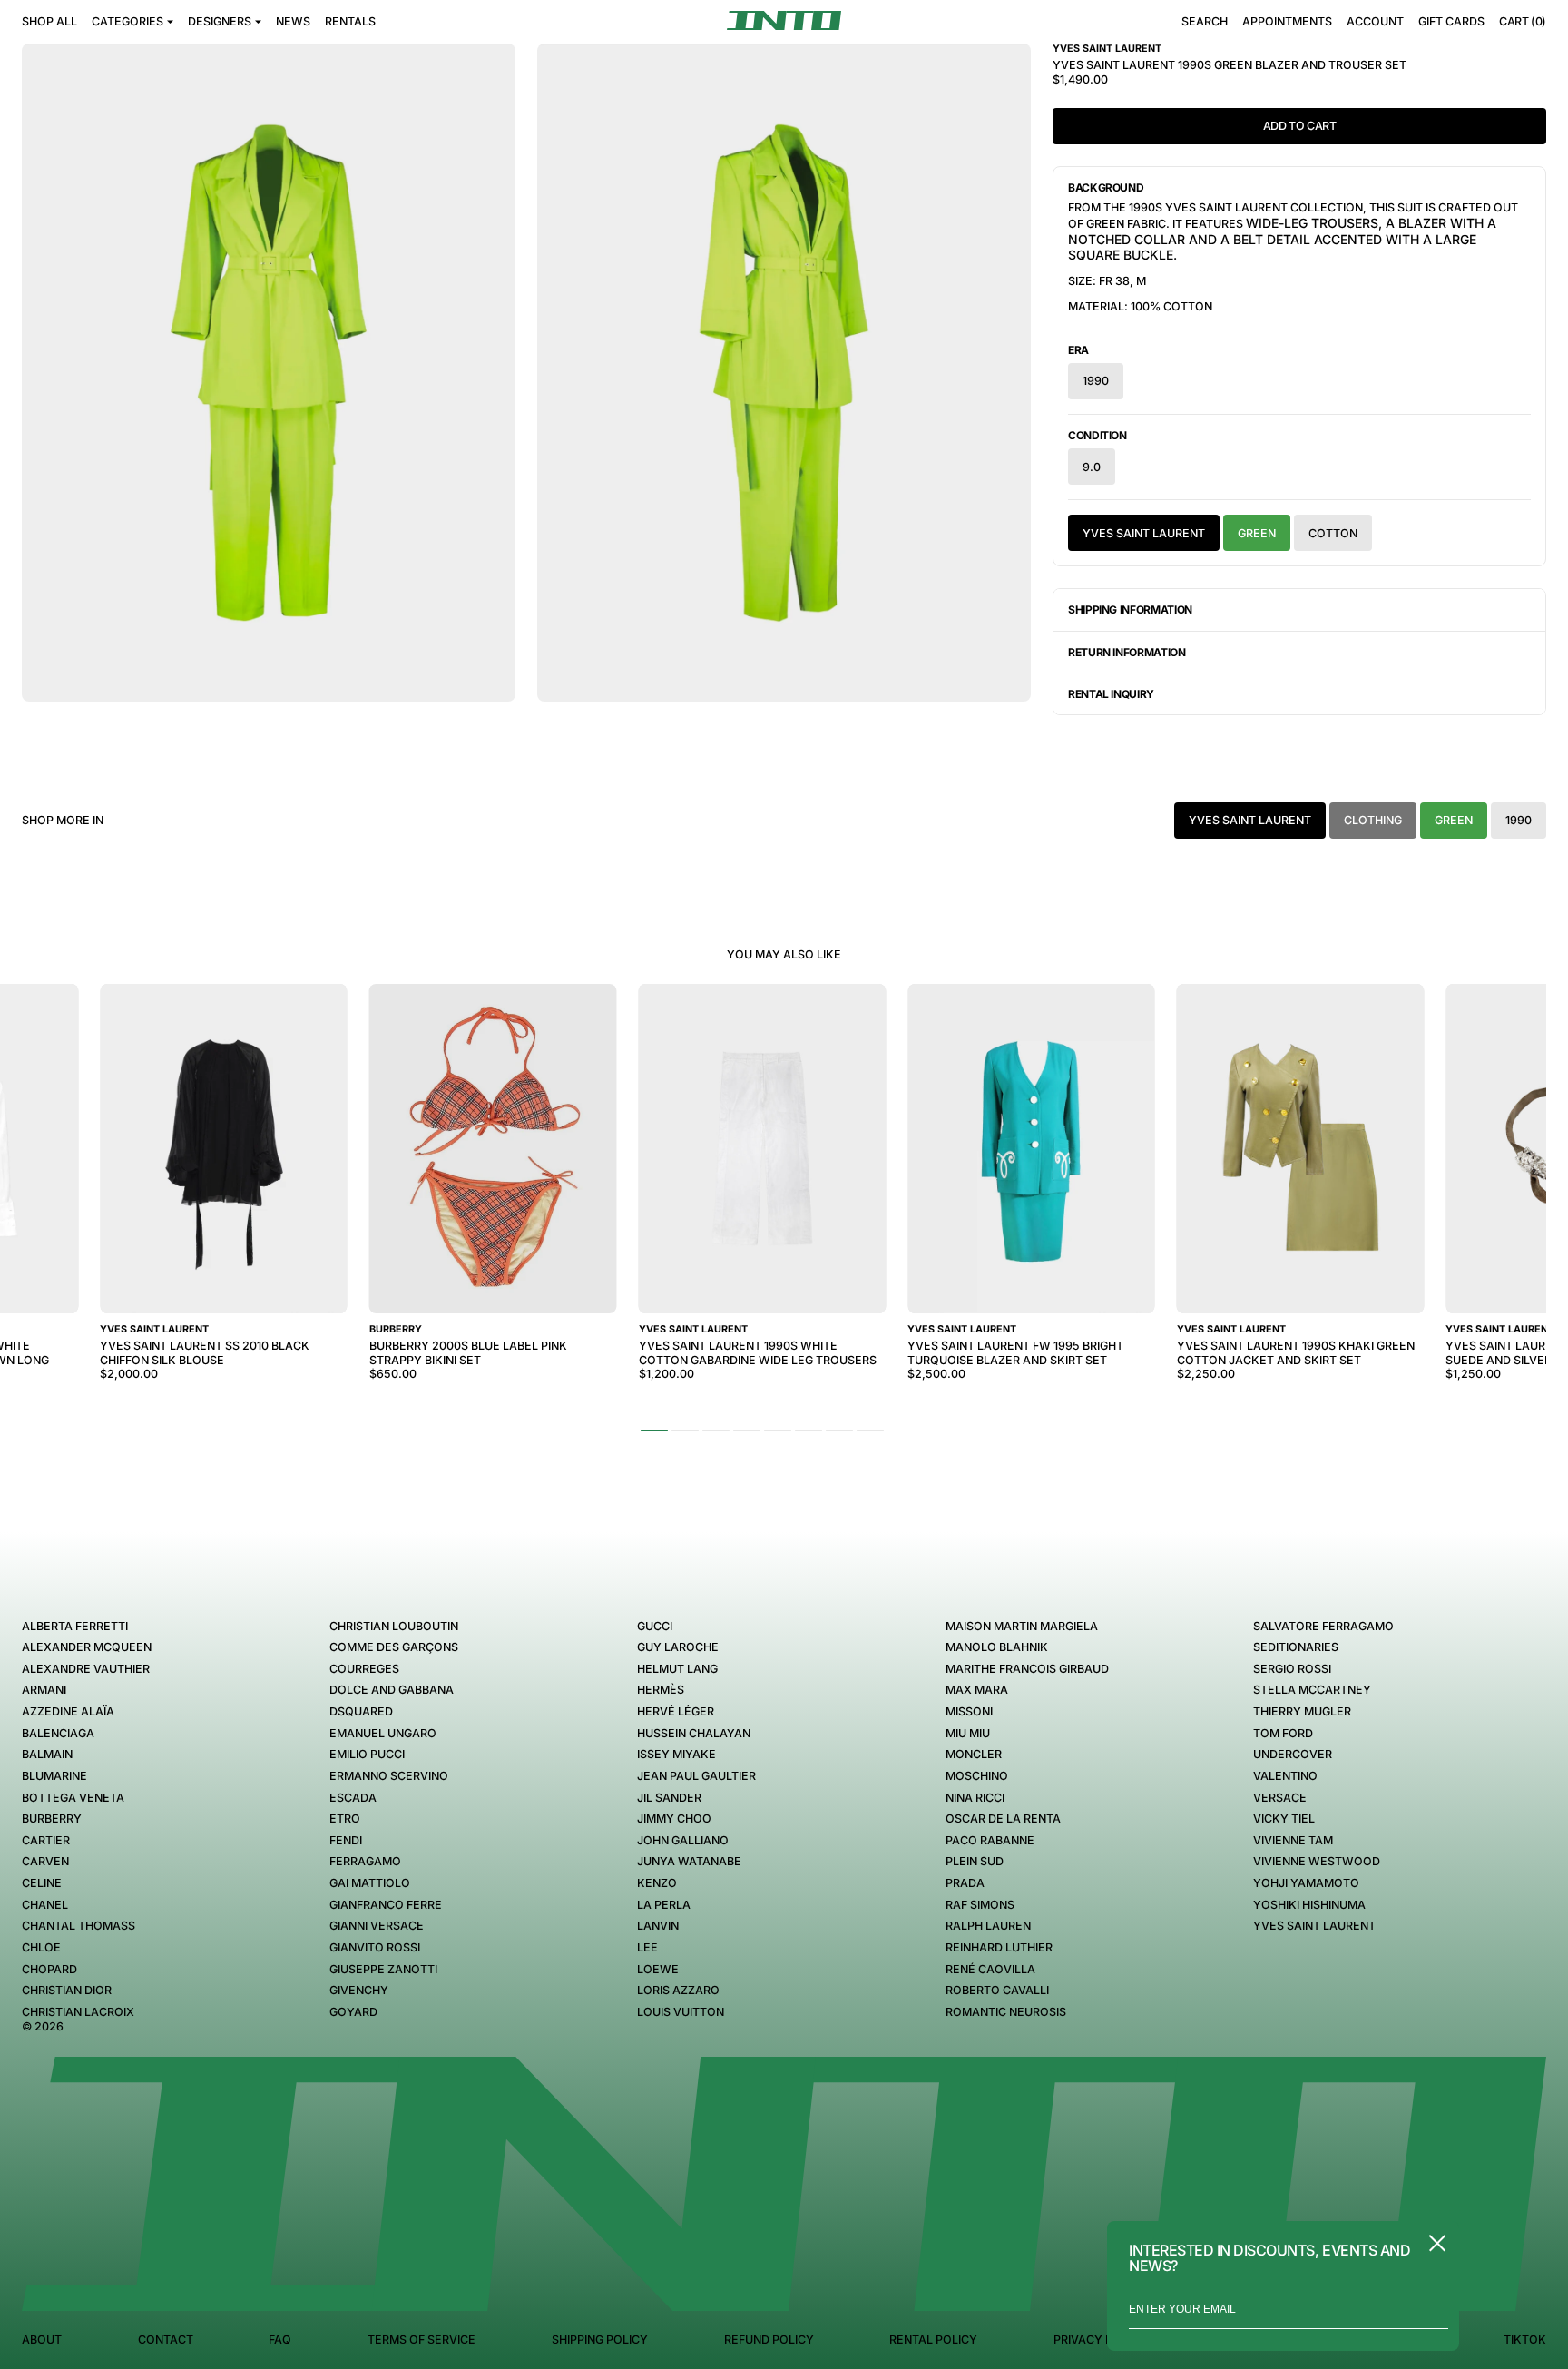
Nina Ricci (975, 1798)
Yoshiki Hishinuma (1309, 1905)
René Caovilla (990, 1969)
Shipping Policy (600, 2340)
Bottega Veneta (73, 1798)
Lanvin (658, 1926)
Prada (965, 1883)
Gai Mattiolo (370, 1883)
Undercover (1293, 1754)
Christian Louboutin (394, 1626)
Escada (353, 1798)
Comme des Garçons (394, 1647)
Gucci (655, 1626)
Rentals (350, 21)
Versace (1280, 1798)
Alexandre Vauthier (86, 1669)
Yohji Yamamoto (1306, 1883)
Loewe (658, 1969)
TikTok (1525, 2340)
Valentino (1285, 1776)
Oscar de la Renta (1003, 1819)
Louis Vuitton (681, 2012)
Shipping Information (1130, 609)
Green (1257, 533)
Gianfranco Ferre (386, 1905)
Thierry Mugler (1302, 1711)
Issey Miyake (676, 1754)
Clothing (1373, 820)
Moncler (974, 1754)
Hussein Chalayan (694, 1733)
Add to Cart (1300, 126)
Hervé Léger (676, 1711)
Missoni (969, 1711)
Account (1375, 21)
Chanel (45, 1905)
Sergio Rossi (1292, 1669)
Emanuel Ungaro (383, 1733)
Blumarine (54, 1776)
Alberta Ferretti (75, 1626)
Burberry (52, 1819)
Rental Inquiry (1111, 694)
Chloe (41, 1947)
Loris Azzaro (678, 1990)
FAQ (280, 2340)
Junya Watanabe (689, 1861)
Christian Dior (67, 1990)
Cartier (46, 1840)
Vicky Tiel (1284, 1819)
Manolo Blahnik (997, 1647)
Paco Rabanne (990, 1840)
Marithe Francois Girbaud (1027, 1669)
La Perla (664, 1905)
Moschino (977, 1776)
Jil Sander (669, 1798)
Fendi (346, 1840)
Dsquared (361, 1711)
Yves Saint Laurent (1144, 533)
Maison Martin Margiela (1022, 1626)
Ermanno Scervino (389, 1776)
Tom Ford (1283, 1733)
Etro (345, 1819)
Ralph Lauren (988, 1926)
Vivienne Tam (1293, 1840)
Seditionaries (1296, 1647)
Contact (166, 2340)
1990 (1096, 381)
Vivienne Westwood (1317, 1861)
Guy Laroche (678, 1647)
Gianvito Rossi (375, 1947)
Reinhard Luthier (999, 1947)
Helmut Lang (677, 1669)
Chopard (49, 1969)
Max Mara (977, 1690)
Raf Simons (980, 1905)
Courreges (364, 1669)
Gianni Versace (377, 1926)
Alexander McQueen (87, 1647)
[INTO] (784, 20)
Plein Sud (975, 1861)
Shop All (49, 21)
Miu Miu (968, 1733)
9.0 (1092, 467)
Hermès (661, 1690)
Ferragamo (365, 1861)
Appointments (1287, 21)
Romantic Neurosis (1006, 2012)
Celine (42, 1883)
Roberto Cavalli (997, 1990)
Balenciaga (58, 1733)
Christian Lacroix (78, 2012)
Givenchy (359, 1990)
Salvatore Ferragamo (1323, 1626)
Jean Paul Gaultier (696, 1776)
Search (1205, 21)
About (42, 2340)
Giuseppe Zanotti (383, 1969)
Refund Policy (769, 2340)
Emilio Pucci (367, 1754)
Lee (647, 1947)
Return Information (1127, 652)
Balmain (47, 1754)
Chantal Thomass (78, 1926)
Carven (45, 1861)
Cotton (1333, 533)
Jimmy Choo (674, 1819)
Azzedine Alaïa (68, 1711)
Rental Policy (933, 2340)
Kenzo (657, 1883)
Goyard (353, 2012)
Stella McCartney (1312, 1690)
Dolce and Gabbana (392, 1690)
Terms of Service (421, 2340)
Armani (44, 1690)
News (293, 21)
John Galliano (683, 1840)
